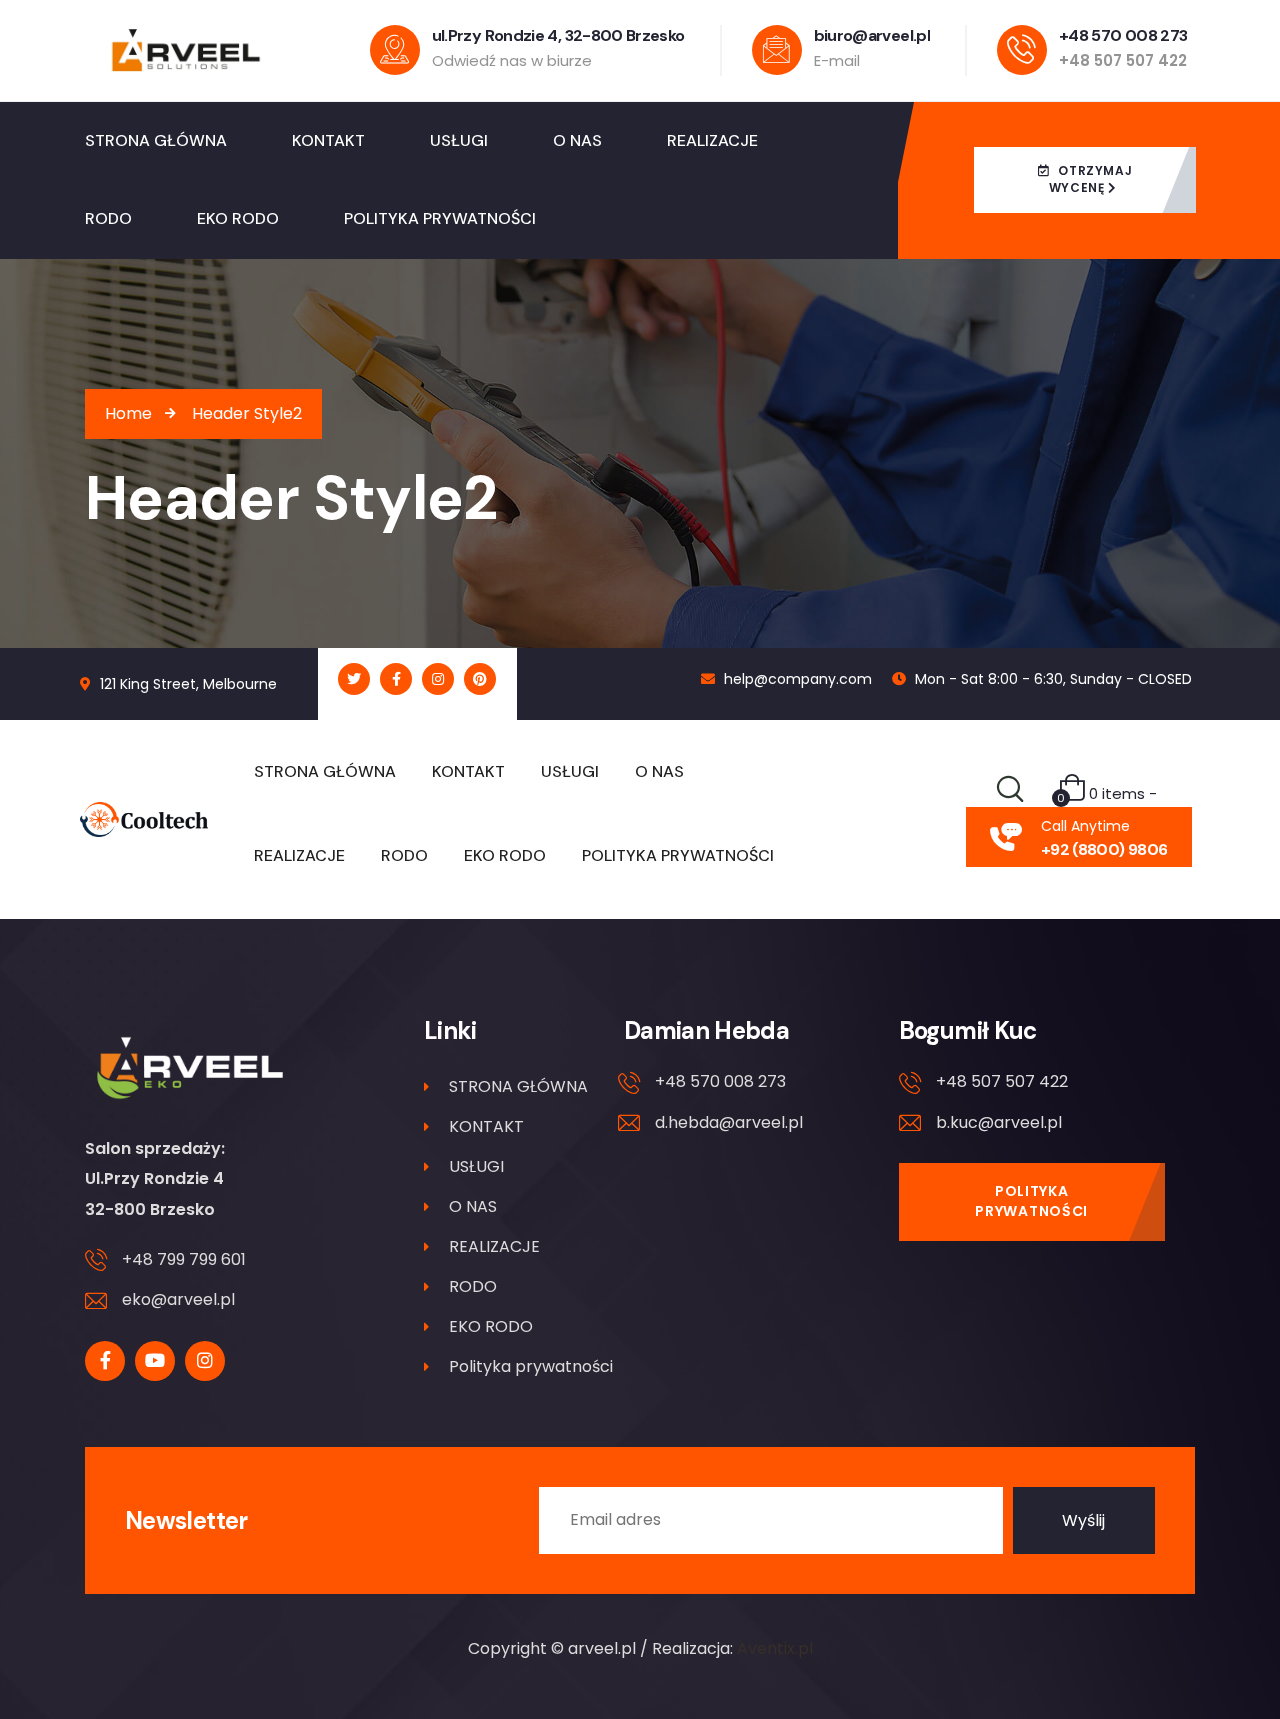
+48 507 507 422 (1002, 1081)
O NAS (473, 1206)
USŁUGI (476, 1166)
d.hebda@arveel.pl (729, 1122)
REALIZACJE (494, 1246)
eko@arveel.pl (178, 1299)
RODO (473, 1286)
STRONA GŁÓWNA (518, 1086)
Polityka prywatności (531, 1366)
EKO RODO (491, 1326)
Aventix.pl (775, 1648)
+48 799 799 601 (184, 1259)
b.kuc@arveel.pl (999, 1122)
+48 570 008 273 (720, 1081)
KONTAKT (486, 1126)
